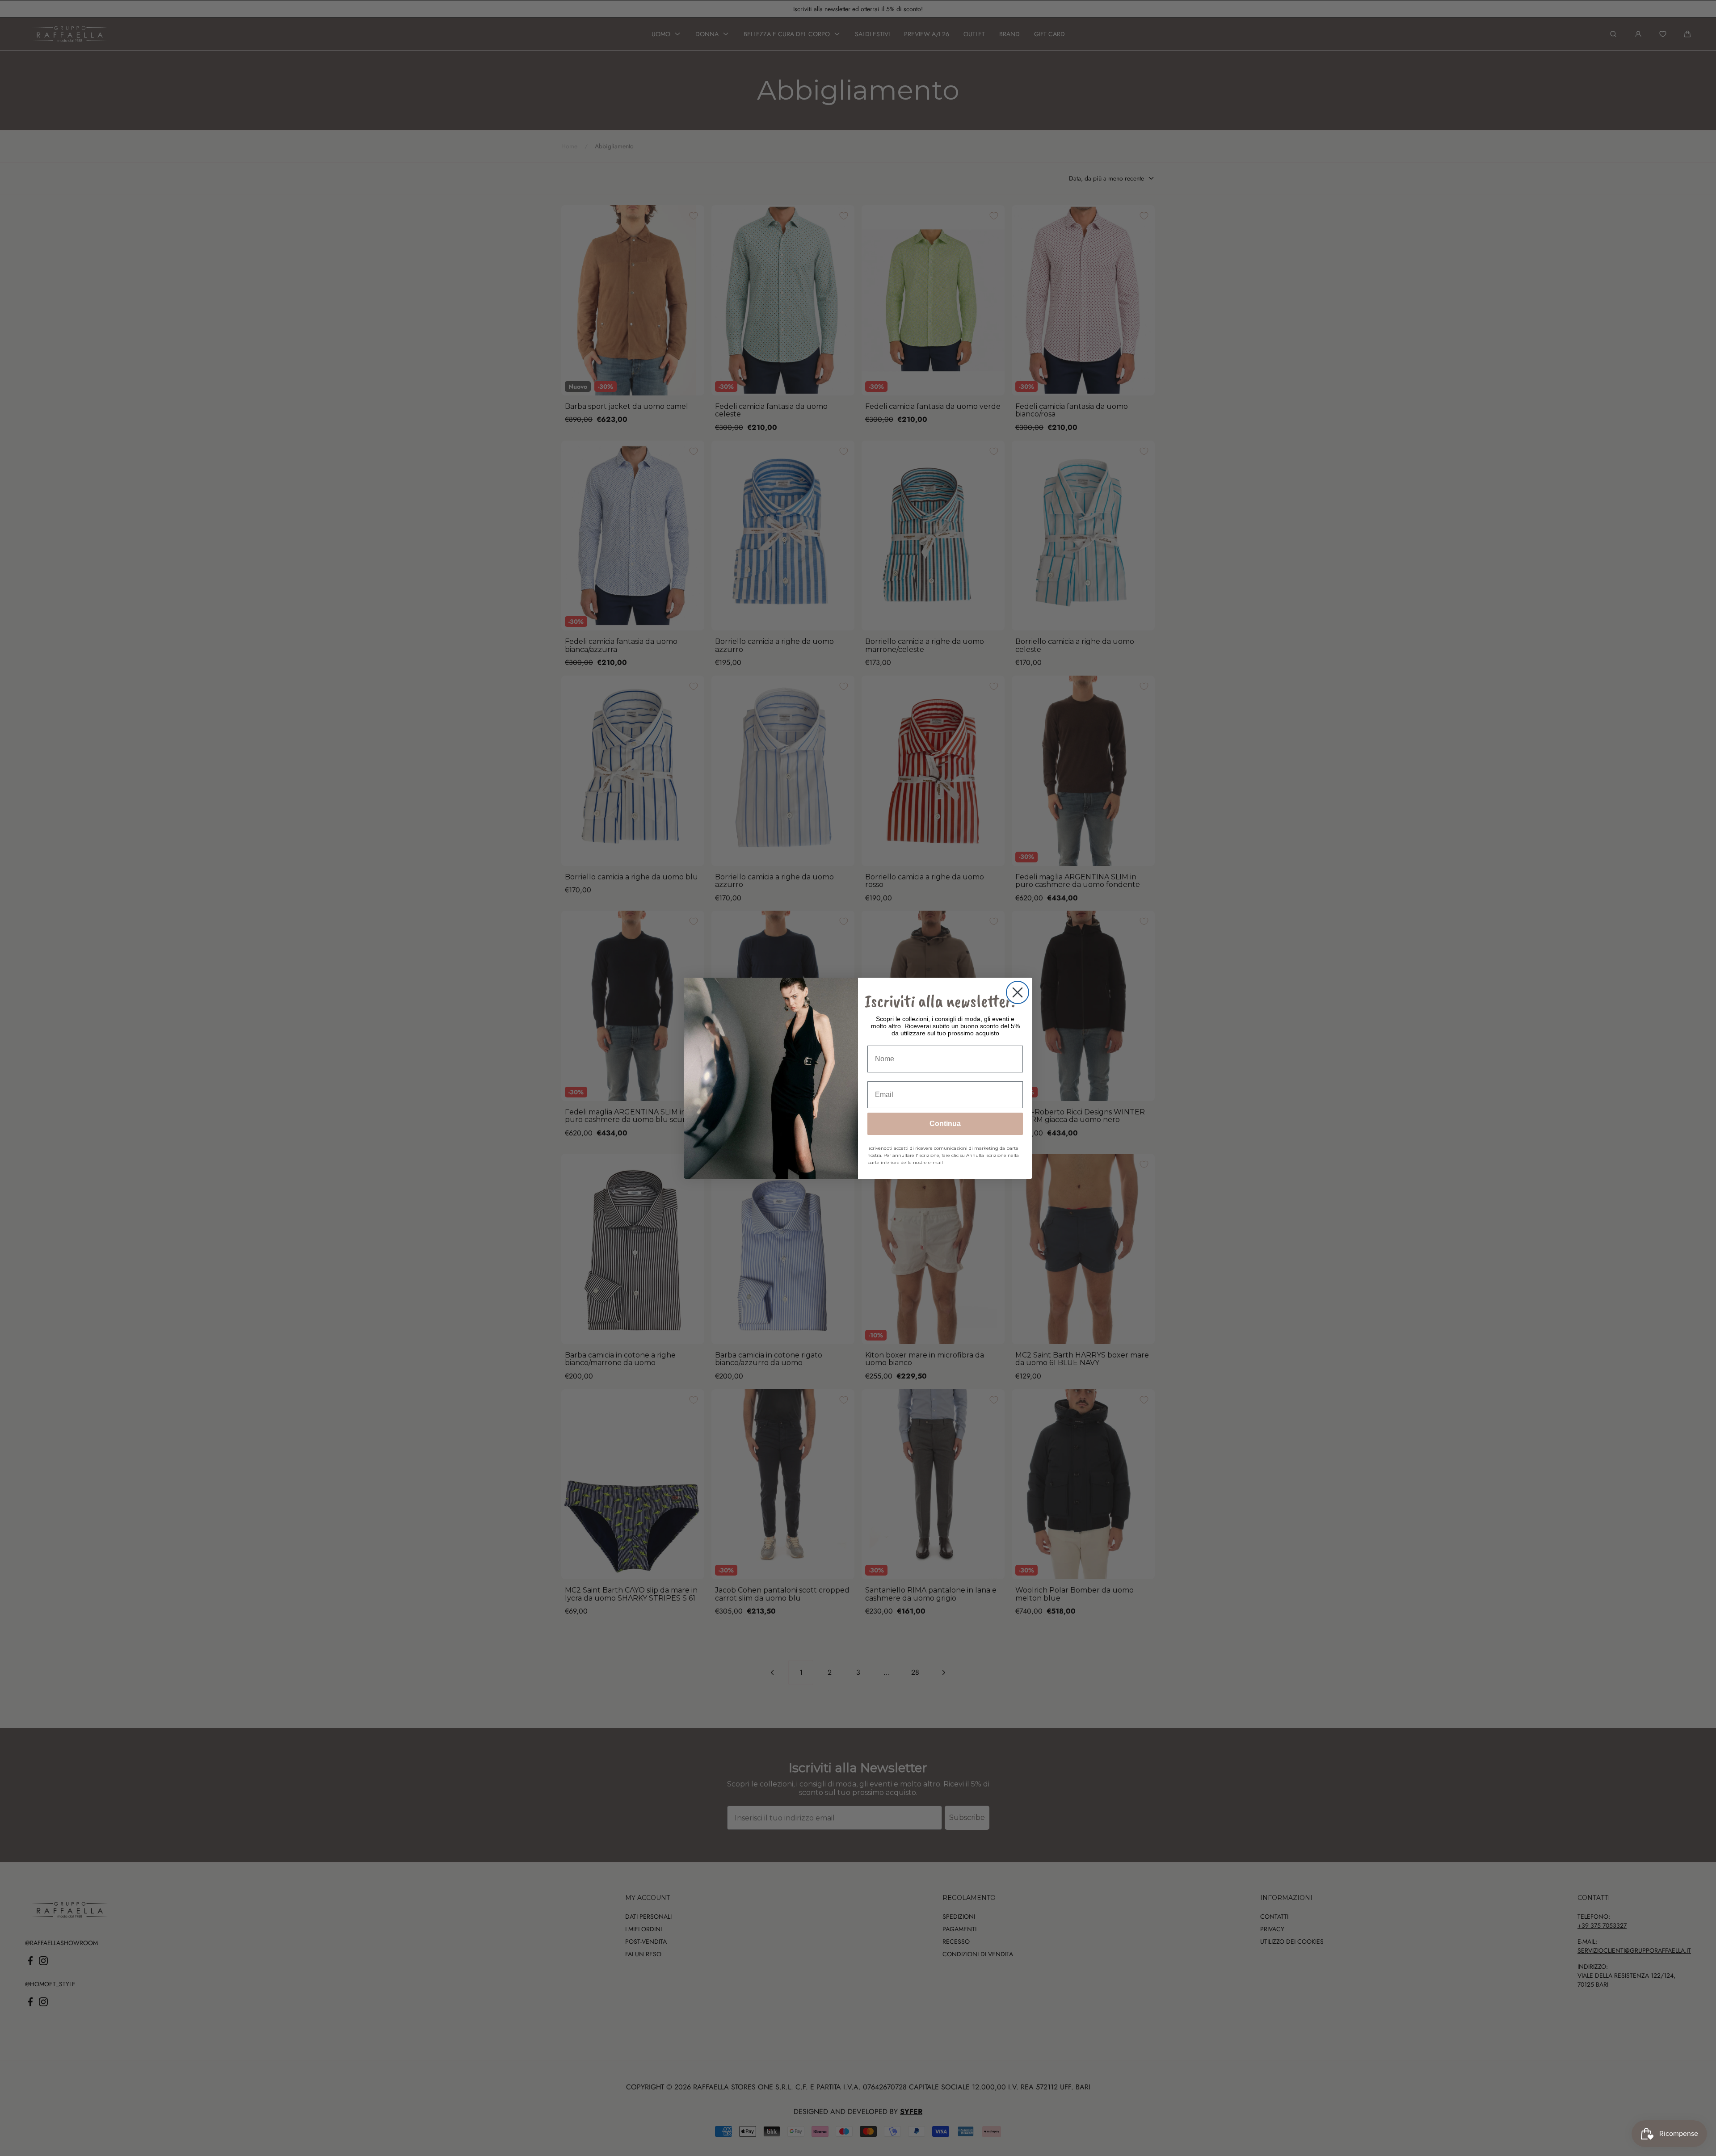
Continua (945, 1124)
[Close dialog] (1018, 992)
